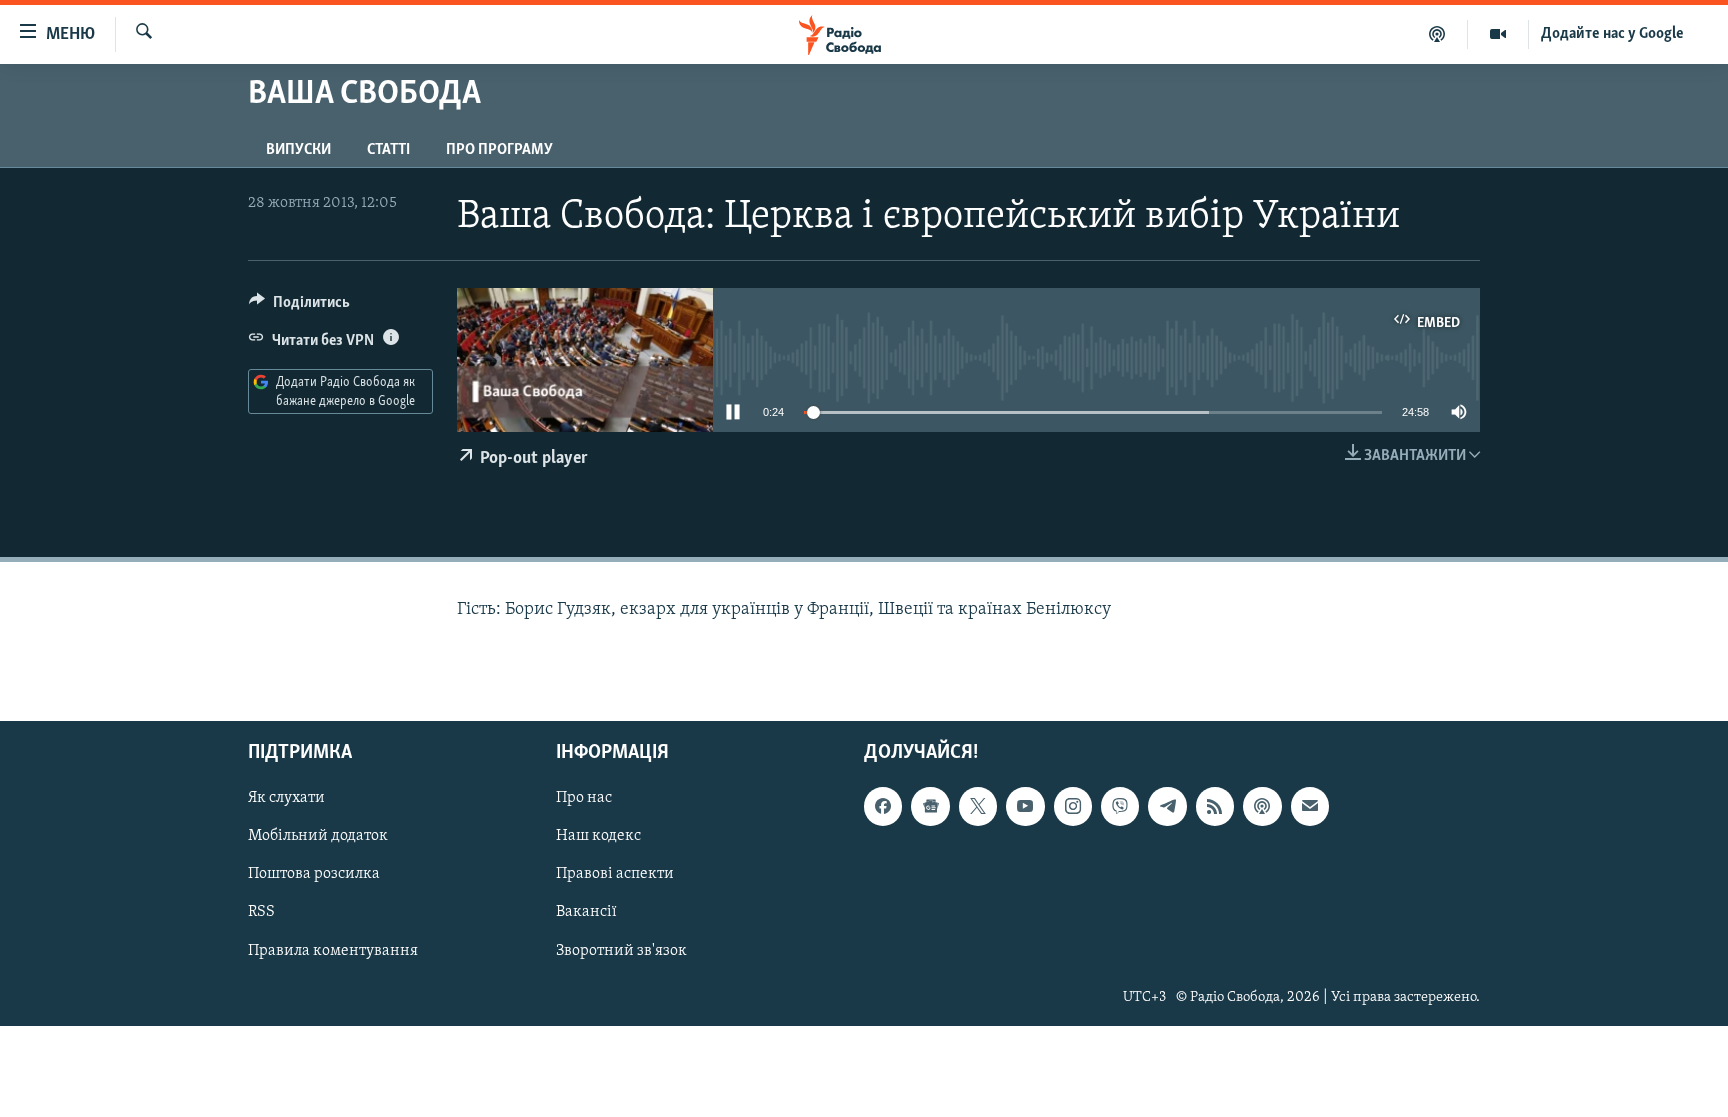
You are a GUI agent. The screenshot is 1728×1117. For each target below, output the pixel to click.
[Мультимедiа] (1498, 34)
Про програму (499, 150)
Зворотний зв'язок (621, 950)
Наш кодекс (598, 836)
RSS (261, 912)
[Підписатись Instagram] (1073, 806)
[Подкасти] (1437, 34)
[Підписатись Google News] (930, 806)
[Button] (299, 307)
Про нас (584, 798)
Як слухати (286, 798)
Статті (388, 150)
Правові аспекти (615, 874)
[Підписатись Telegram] (1167, 806)
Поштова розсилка (314, 874)
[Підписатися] (1310, 806)
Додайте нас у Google (1612, 34)
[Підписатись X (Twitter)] (978, 806)
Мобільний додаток (318, 836)
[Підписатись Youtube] (1025, 806)
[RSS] (1215, 806)
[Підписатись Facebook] (883, 806)
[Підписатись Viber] (1120, 806)
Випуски (298, 150)
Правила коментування (333, 950)
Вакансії (586, 912)
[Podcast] (1262, 806)
